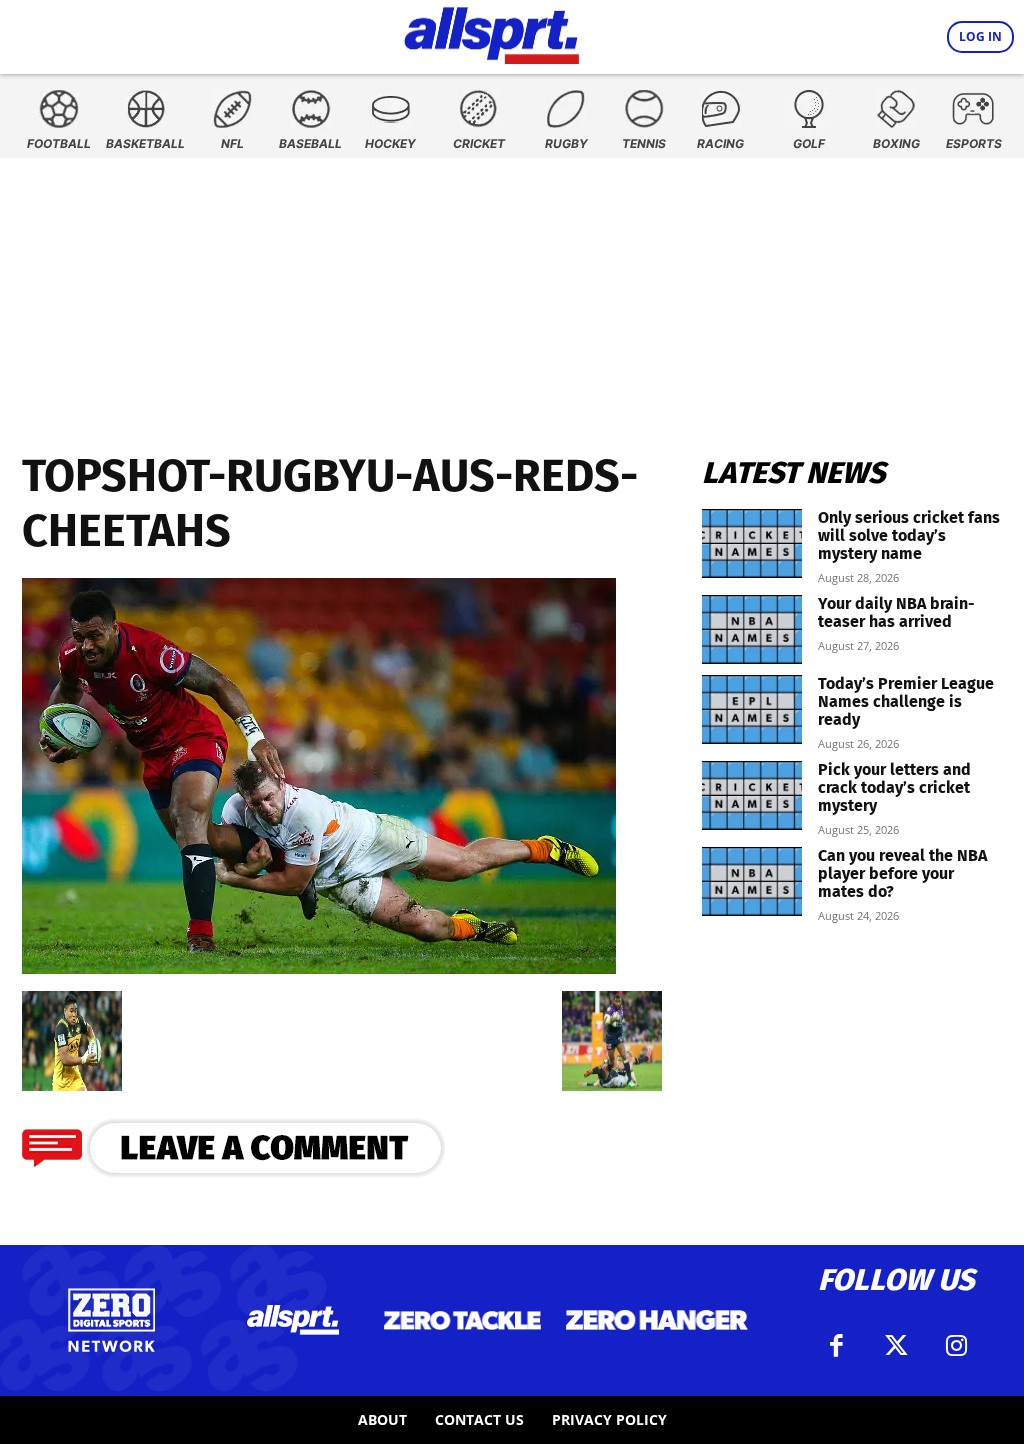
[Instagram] (956, 1346)
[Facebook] (836, 1346)
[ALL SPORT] (491, 32)
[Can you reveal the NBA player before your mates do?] (752, 881)
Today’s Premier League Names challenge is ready (906, 701)
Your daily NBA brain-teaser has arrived (896, 612)
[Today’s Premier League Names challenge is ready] (752, 709)
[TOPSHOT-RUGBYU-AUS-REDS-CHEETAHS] (319, 967)
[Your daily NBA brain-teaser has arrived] (752, 629)
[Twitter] (896, 1346)
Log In (980, 36)
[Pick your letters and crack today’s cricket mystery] (752, 795)
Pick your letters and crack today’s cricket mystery (894, 787)
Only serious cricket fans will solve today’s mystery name (909, 535)
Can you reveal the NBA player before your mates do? (902, 873)
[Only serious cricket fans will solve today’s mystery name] (752, 543)
